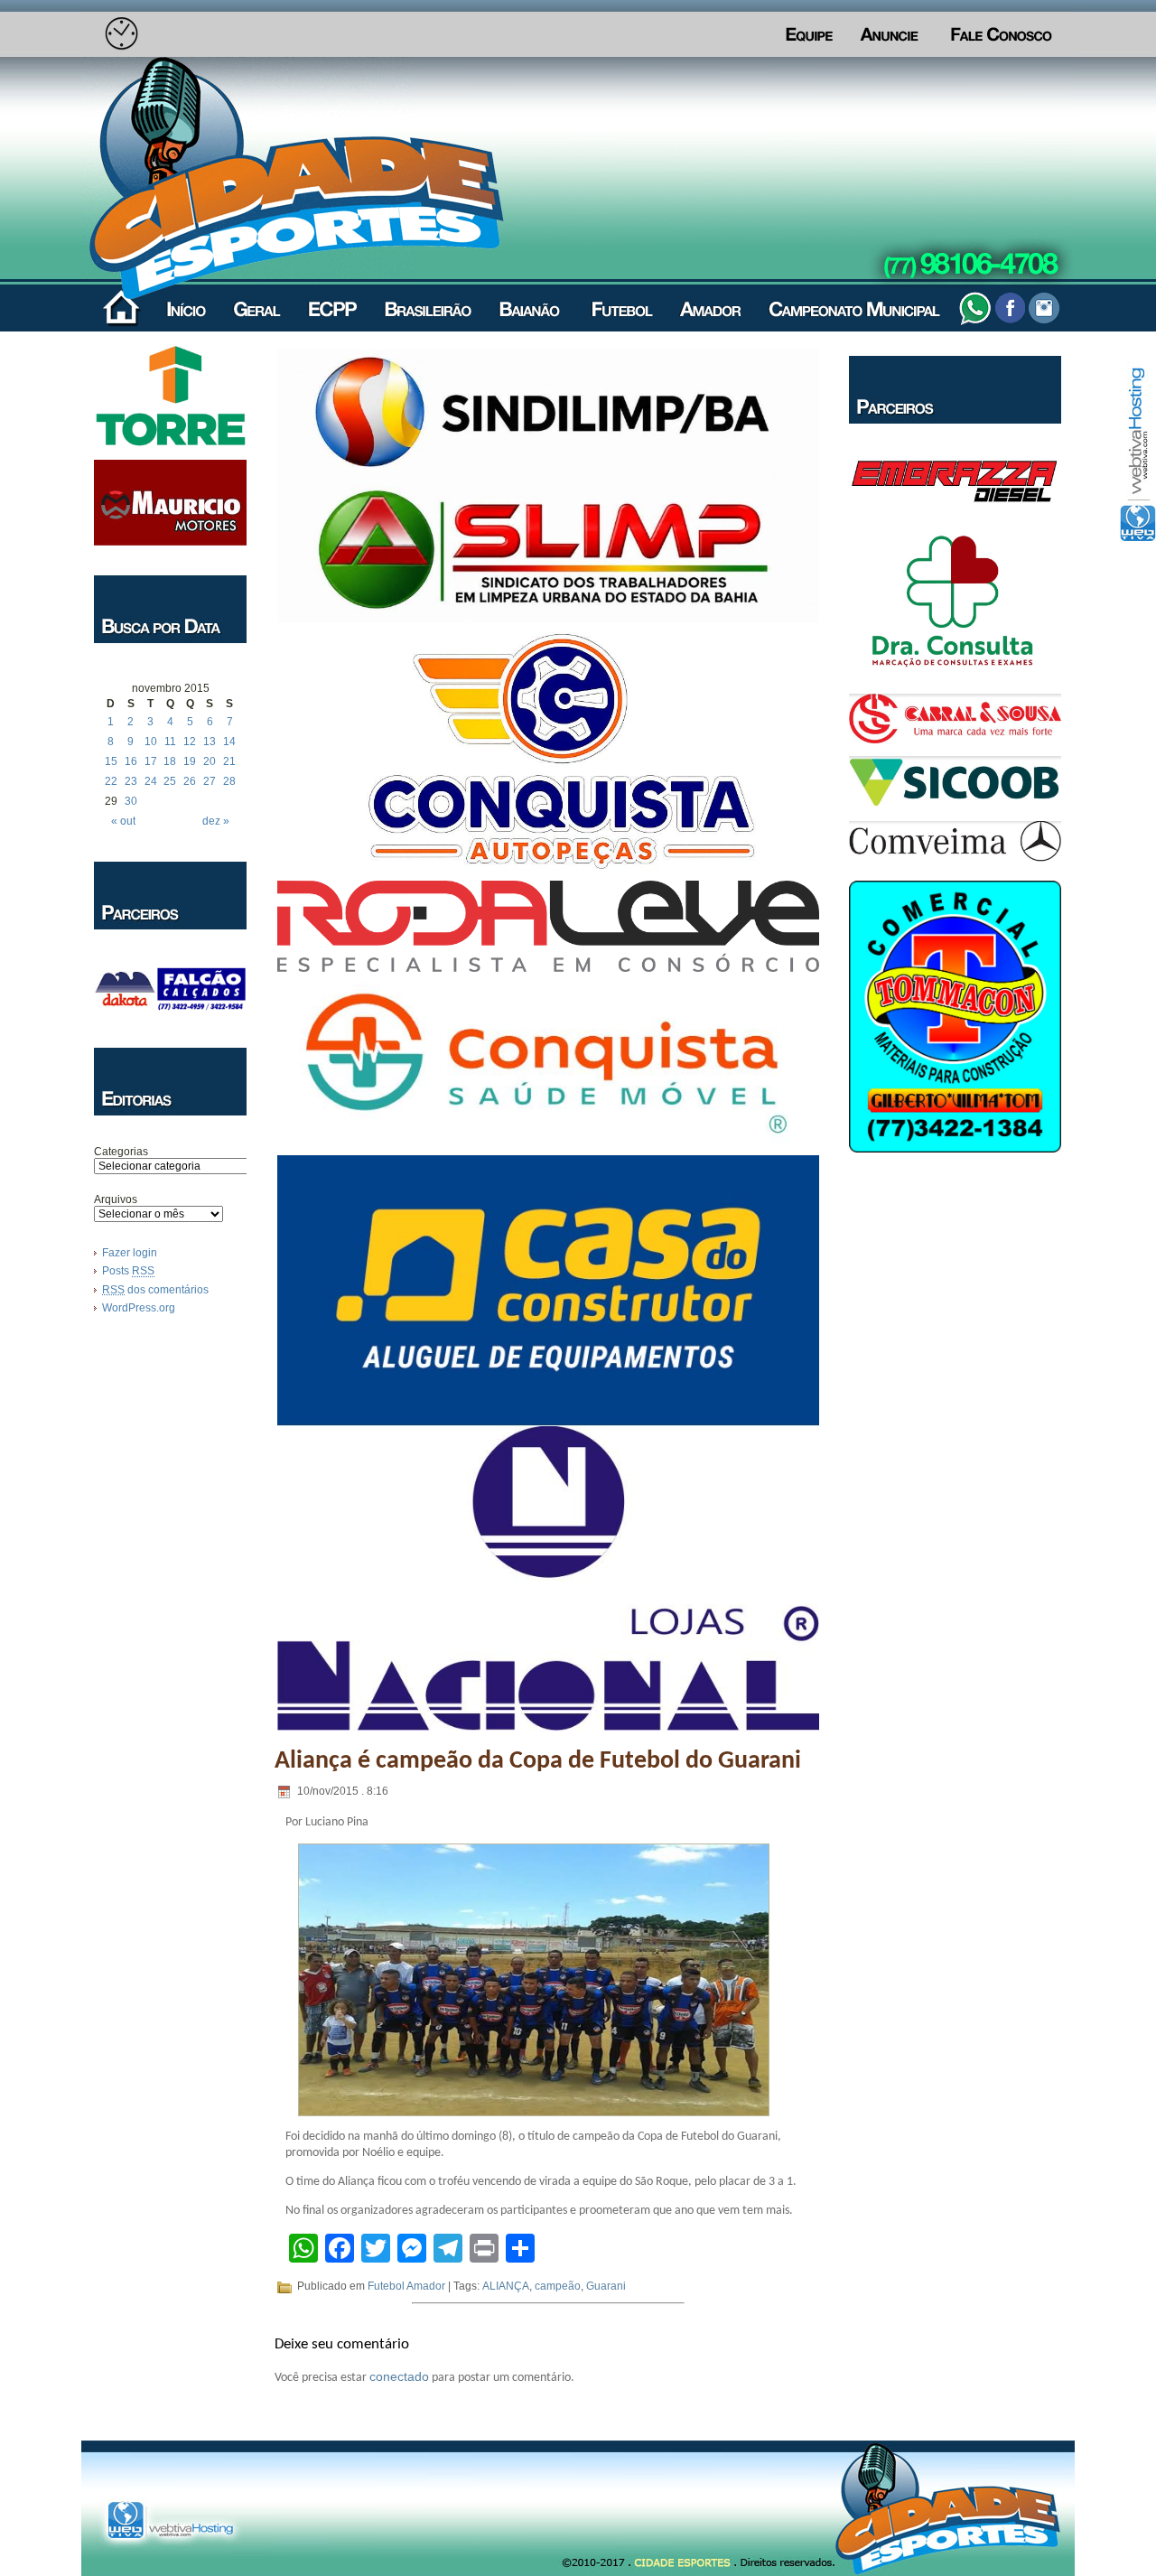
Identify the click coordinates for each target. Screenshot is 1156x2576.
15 (111, 761)
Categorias (121, 1152)
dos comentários (155, 1290)
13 (210, 742)
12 (190, 742)
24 (151, 781)
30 (131, 801)
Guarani (606, 2286)
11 (170, 742)
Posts (128, 1271)
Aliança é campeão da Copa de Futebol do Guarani (538, 1761)
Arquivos (116, 1199)
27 (210, 781)
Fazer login (130, 1253)
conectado (399, 2376)
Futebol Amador (406, 2286)
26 (190, 781)
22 (111, 781)
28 (229, 781)
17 (151, 761)
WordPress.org (139, 1308)
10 (151, 742)
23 (131, 781)
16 (131, 761)
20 (210, 761)
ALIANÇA (506, 2286)
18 (170, 761)
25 (170, 781)
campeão (558, 2286)
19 (190, 761)
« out (123, 821)
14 (229, 742)
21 (229, 761)
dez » (216, 821)
